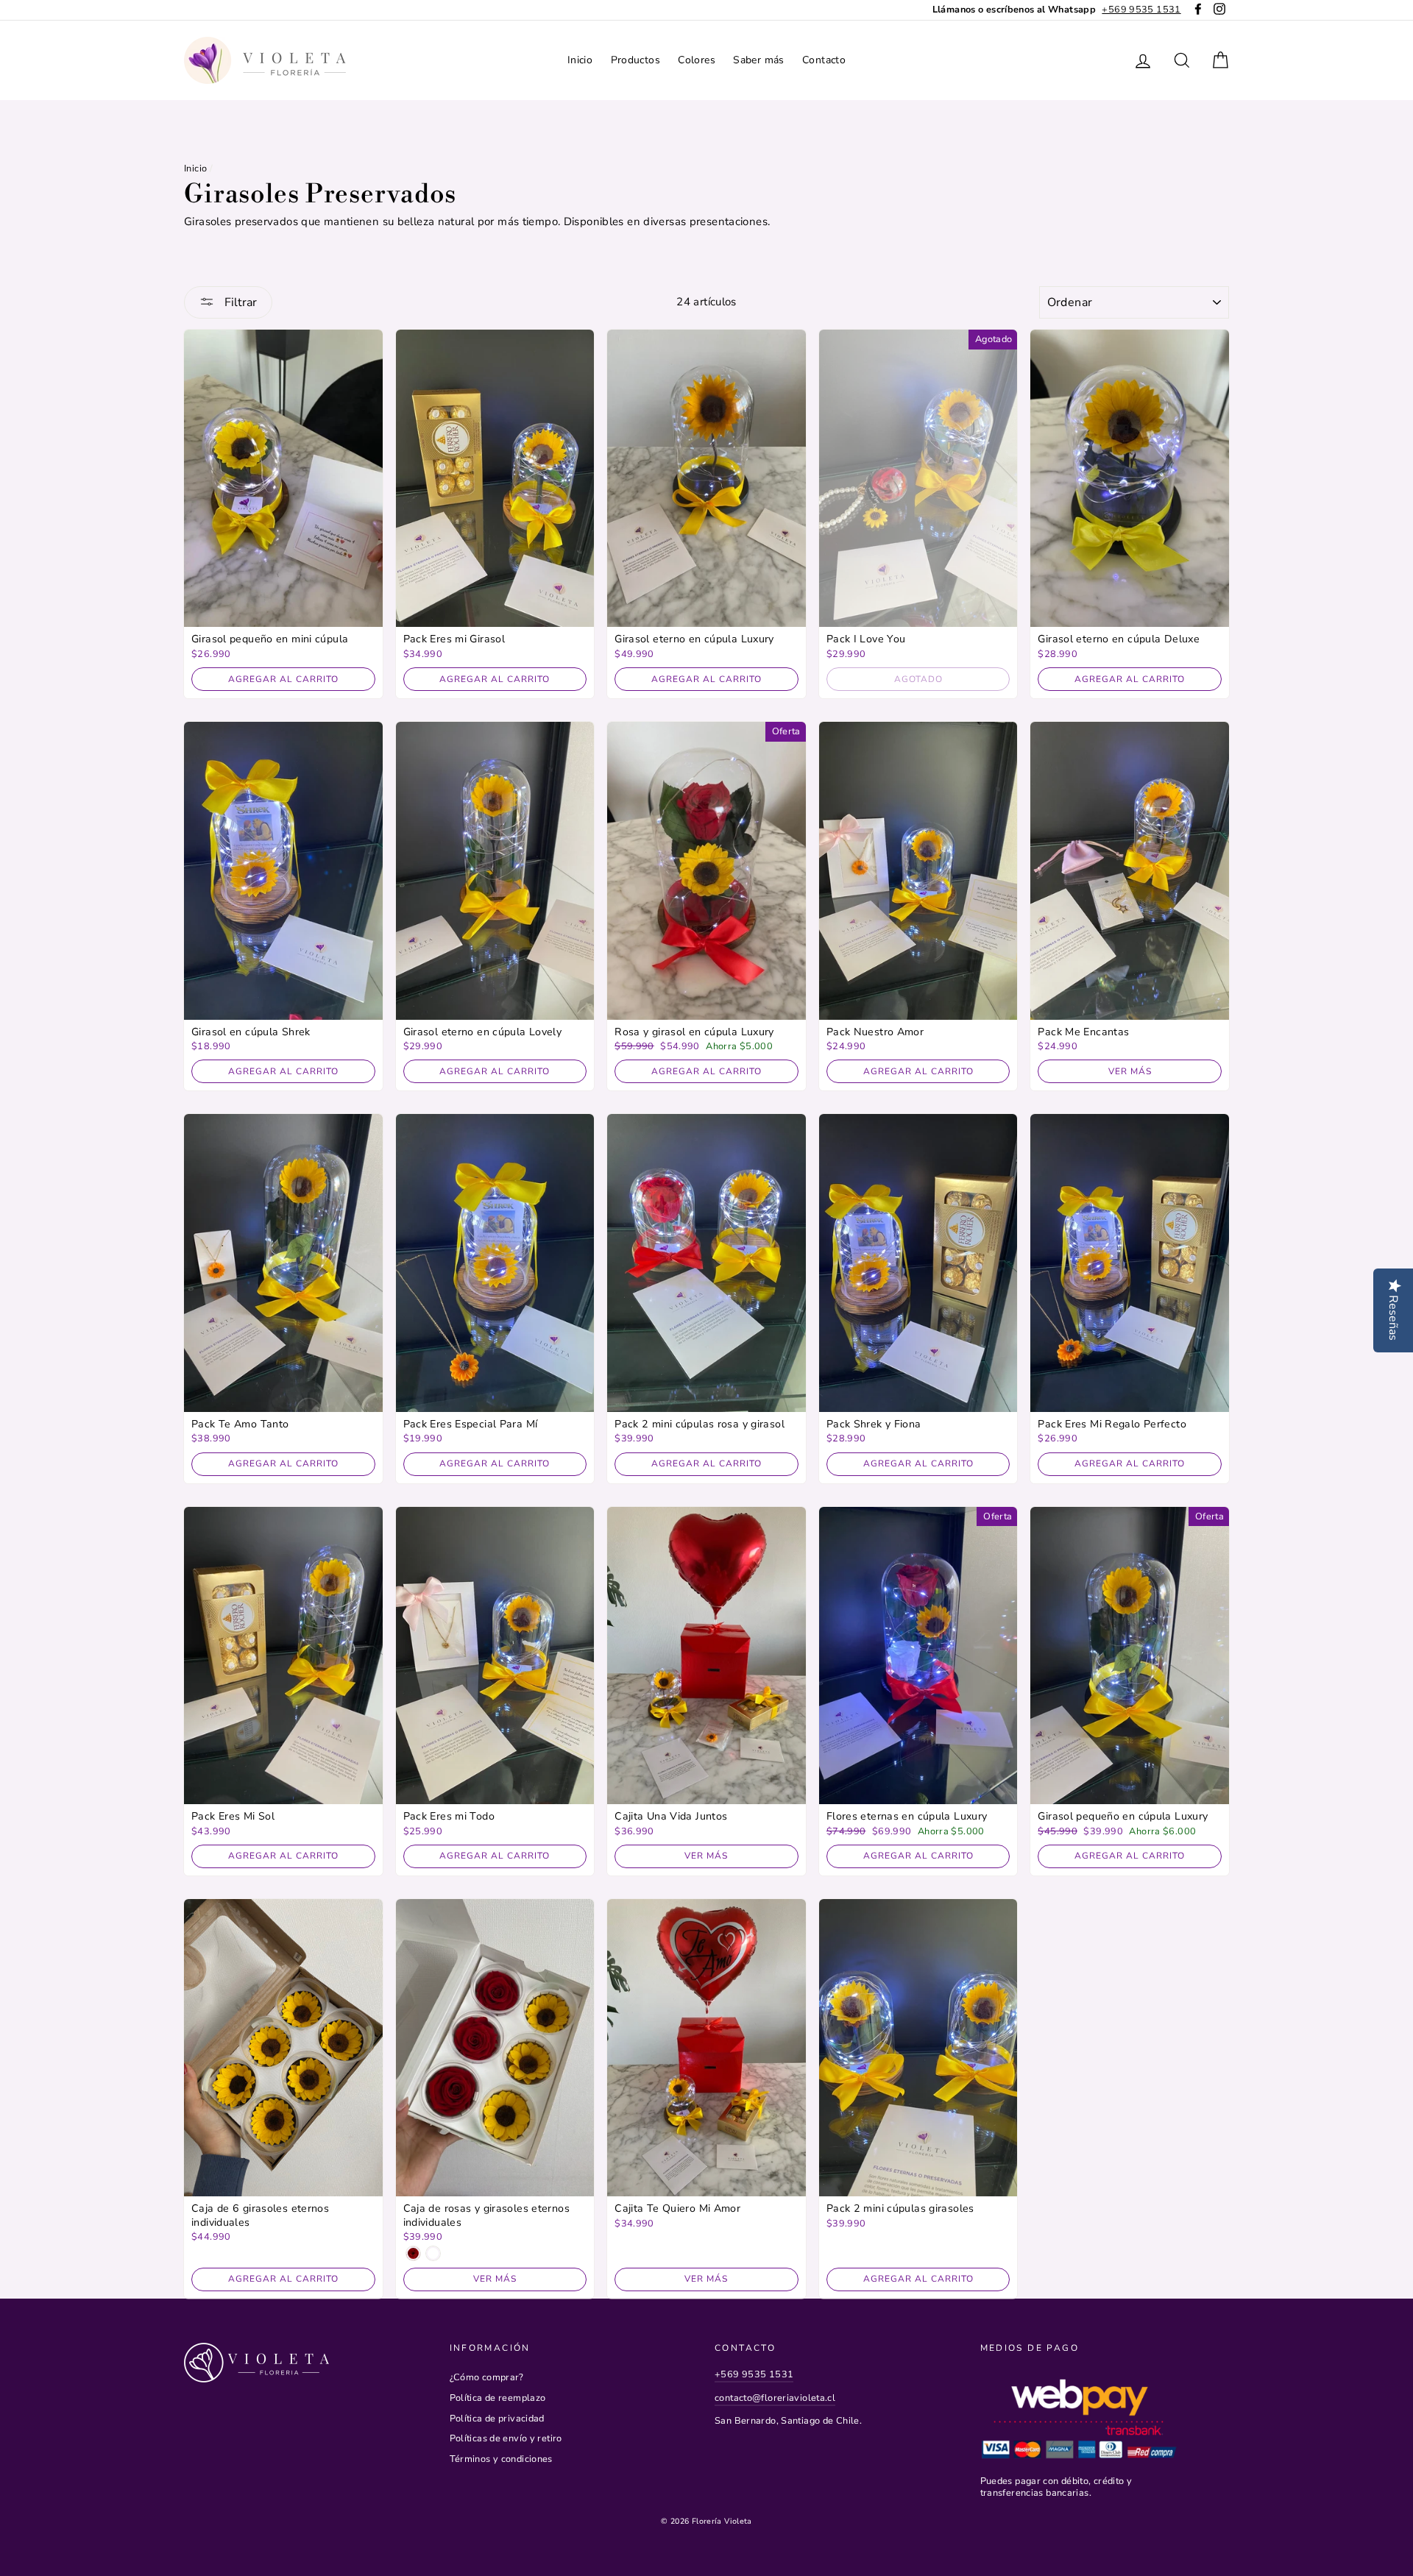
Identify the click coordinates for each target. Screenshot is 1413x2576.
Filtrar (239, 302)
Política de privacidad (497, 2419)
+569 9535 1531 (754, 2374)
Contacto (824, 60)
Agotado (918, 679)
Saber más (758, 60)
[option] (1057, 10)
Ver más (1130, 1071)
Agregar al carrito (283, 679)
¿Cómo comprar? (487, 2377)
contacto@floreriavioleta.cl (775, 2398)
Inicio (580, 60)
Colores (697, 60)
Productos (635, 60)
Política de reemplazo (498, 2398)
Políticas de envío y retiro (506, 2438)
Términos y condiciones (501, 2459)
